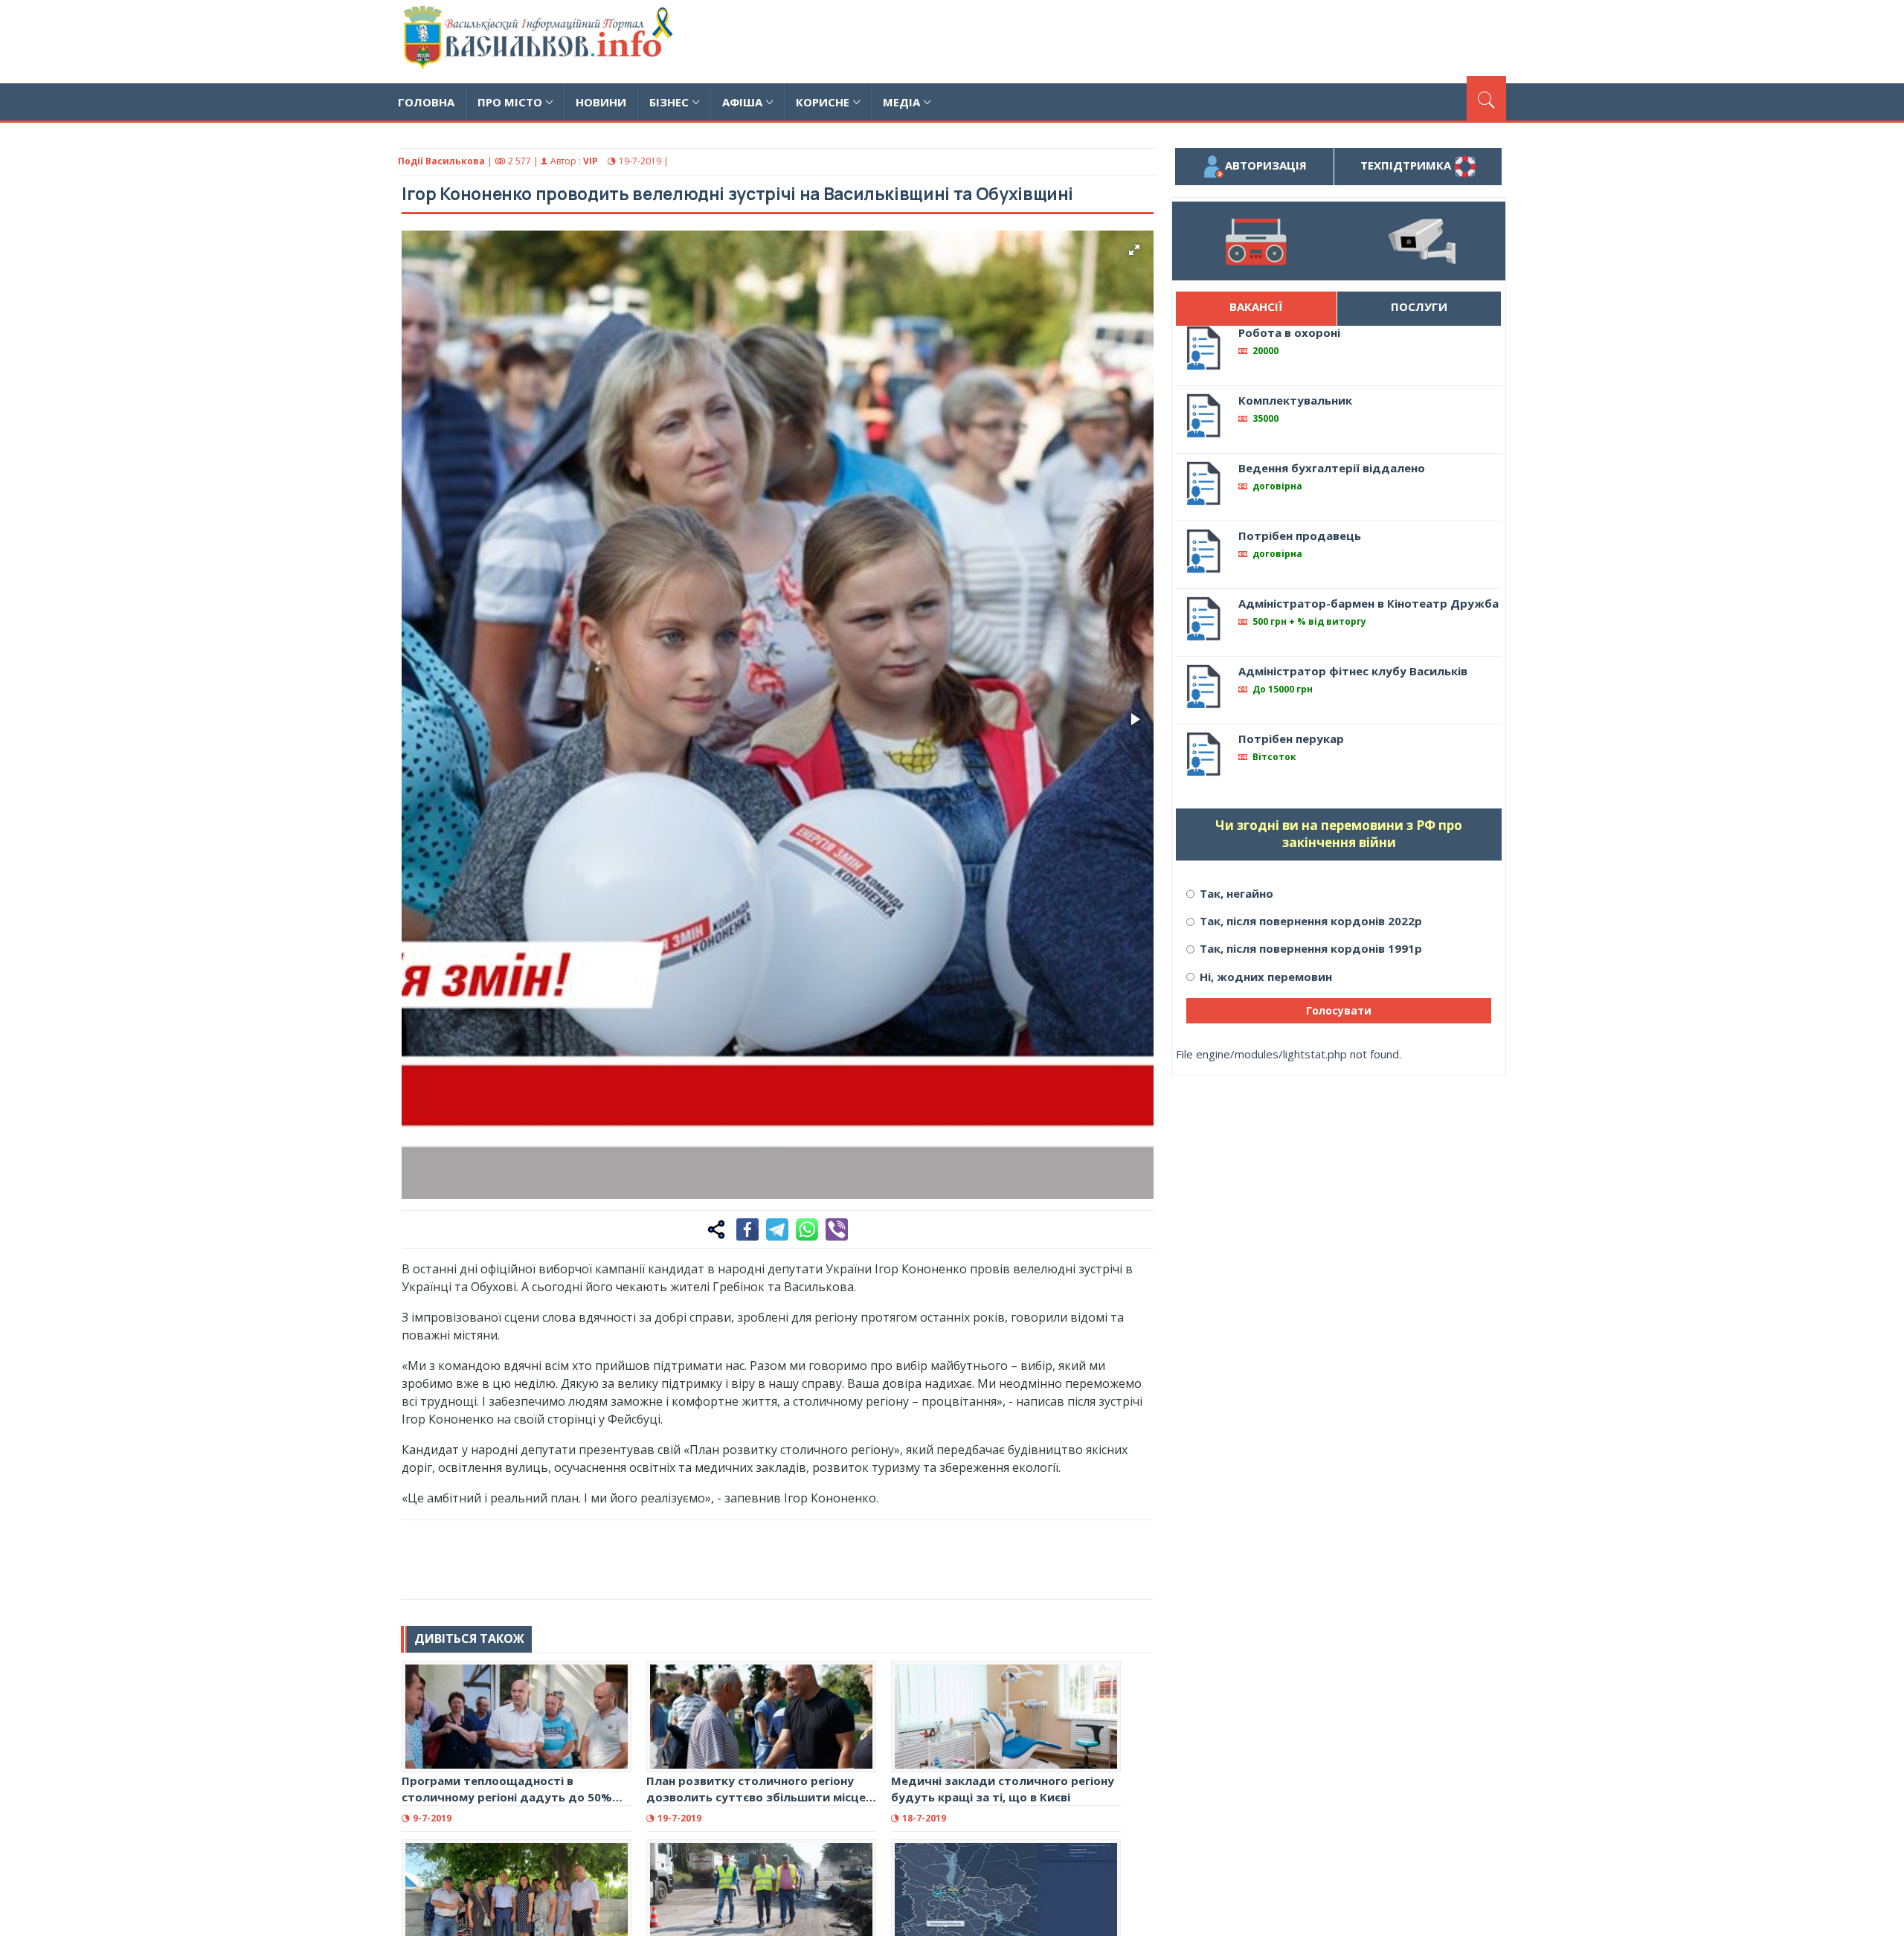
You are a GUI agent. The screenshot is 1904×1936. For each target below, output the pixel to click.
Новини (601, 102)
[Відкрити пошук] (1486, 98)
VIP (591, 161)
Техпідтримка (1407, 165)
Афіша (742, 102)
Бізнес (669, 102)
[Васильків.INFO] (541, 42)
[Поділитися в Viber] (837, 1229)
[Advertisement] (1235, 39)
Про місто (510, 102)
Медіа (901, 102)
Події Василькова (441, 161)
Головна (426, 102)
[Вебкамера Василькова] (1422, 241)
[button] (1134, 250)
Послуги (1419, 306)
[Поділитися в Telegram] (777, 1229)
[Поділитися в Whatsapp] (807, 1229)
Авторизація (1266, 165)
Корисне (823, 102)
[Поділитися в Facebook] (747, 1229)
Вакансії (1256, 306)
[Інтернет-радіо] (1255, 241)
